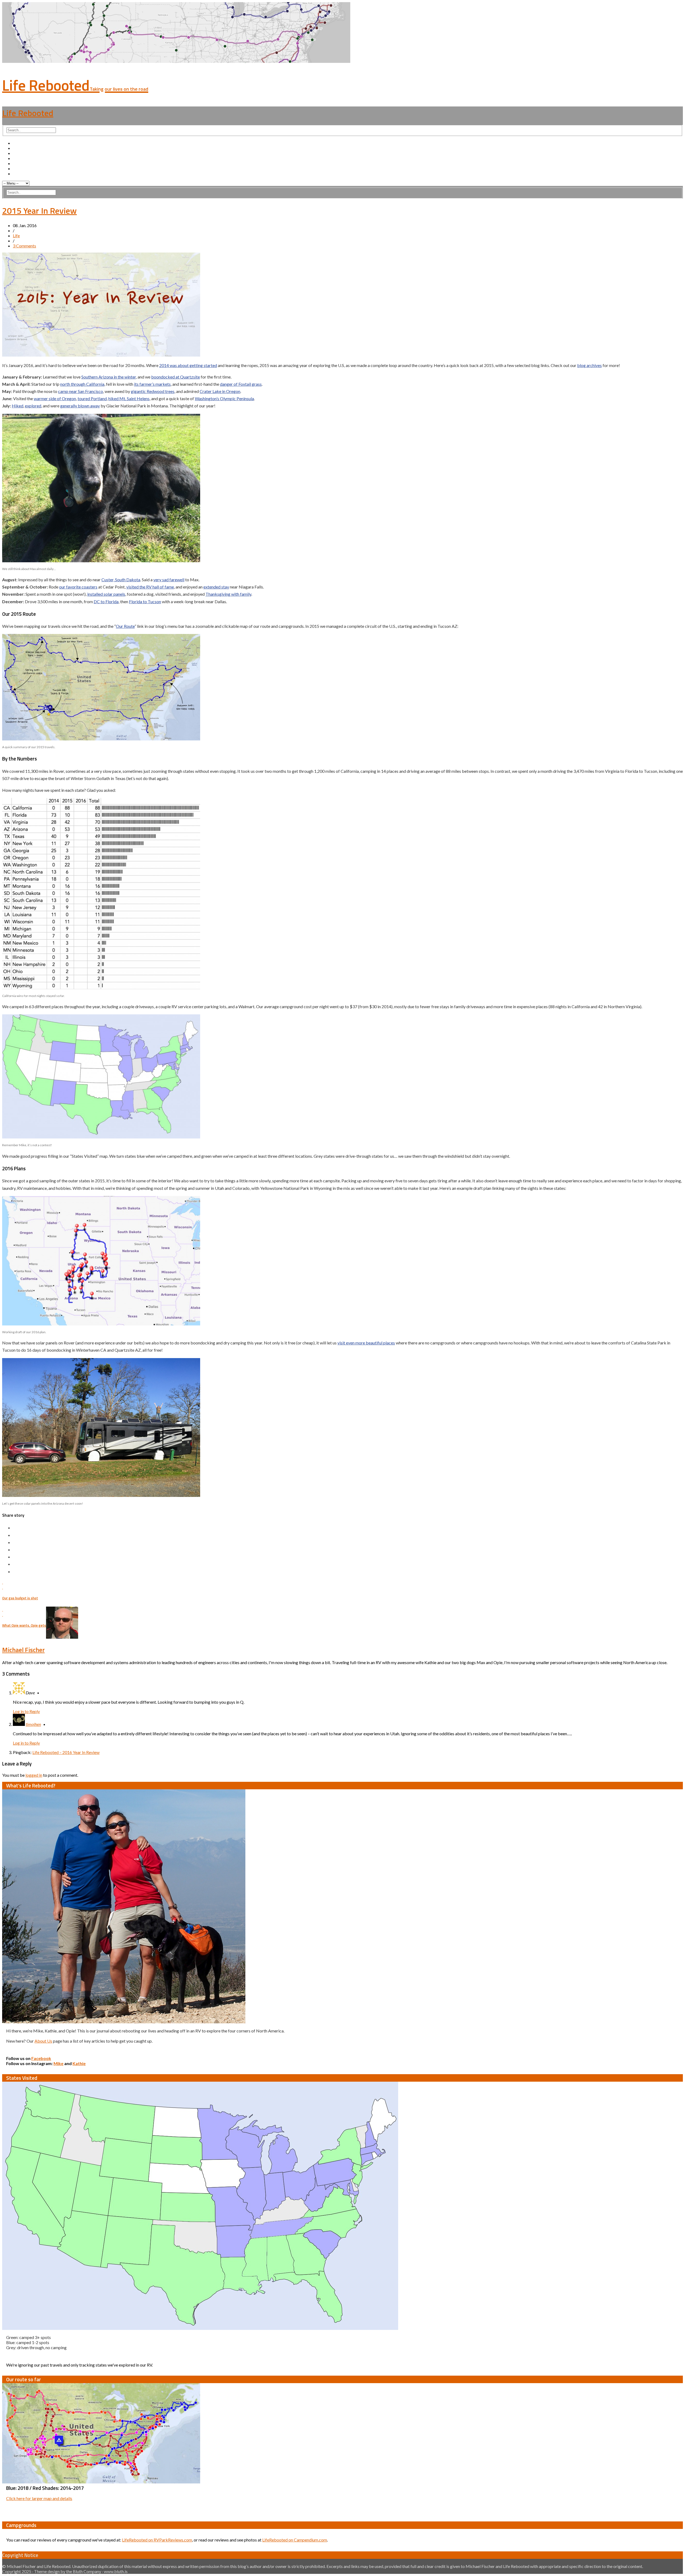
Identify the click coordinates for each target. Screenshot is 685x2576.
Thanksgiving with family (228, 594)
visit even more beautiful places (366, 1343)
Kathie (79, 2063)
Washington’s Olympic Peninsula (224, 398)
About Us (22, 153)
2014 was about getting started (188, 365)
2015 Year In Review (39, 211)
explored (33, 406)
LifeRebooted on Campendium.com (295, 2540)
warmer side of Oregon (55, 398)
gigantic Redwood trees (153, 391)
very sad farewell (169, 580)
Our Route (22, 158)
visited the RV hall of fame (150, 587)
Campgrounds (26, 163)
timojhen (33, 1724)
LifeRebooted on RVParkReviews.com (157, 2540)
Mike (58, 2063)
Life (16, 236)
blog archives (589, 365)
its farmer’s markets (152, 384)
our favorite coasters (78, 587)
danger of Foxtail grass (241, 384)
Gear (17, 173)
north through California (82, 384)
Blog (17, 143)
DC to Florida (106, 601)
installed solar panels (106, 594)
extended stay (216, 587)
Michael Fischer (23, 1650)
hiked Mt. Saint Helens (129, 398)
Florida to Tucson (145, 601)
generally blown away (80, 406)
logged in (34, 1775)
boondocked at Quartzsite (176, 377)
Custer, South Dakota (121, 580)
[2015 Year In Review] (101, 355)
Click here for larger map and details (39, 2498)
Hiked (18, 406)
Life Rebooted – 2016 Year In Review (66, 1752)
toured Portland (92, 398)
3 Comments (24, 246)
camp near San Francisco (81, 391)
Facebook (41, 2058)
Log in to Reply (26, 1711)
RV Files (20, 168)
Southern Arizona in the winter (109, 377)
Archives (21, 148)
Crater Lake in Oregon (220, 391)
